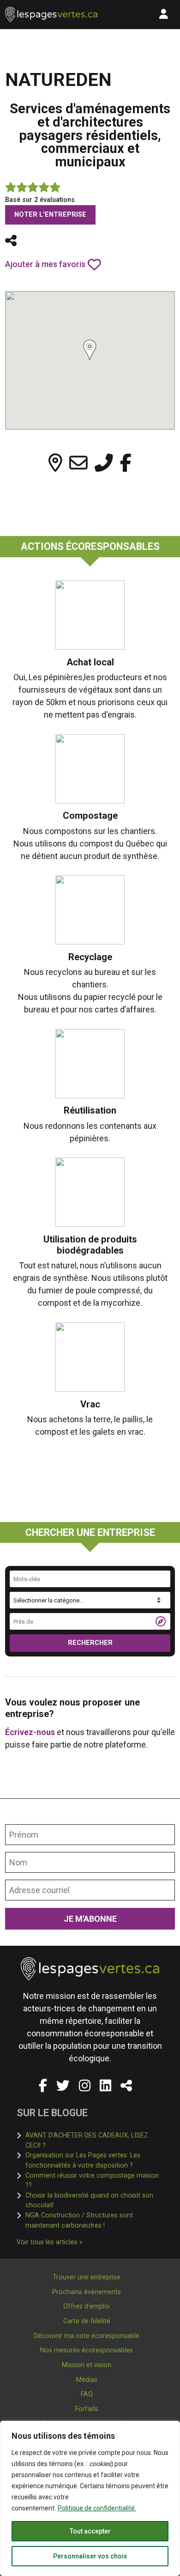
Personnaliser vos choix (90, 2556)
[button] (11, 241)
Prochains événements (87, 2292)
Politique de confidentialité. (97, 2508)
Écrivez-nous (30, 1732)
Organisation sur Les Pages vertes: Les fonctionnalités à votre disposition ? (94, 2160)
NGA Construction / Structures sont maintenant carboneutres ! (94, 2220)
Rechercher (90, 1643)
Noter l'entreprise (50, 215)
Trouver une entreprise (87, 2277)
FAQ (87, 2394)
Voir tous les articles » (50, 2242)
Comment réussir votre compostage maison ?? (93, 2181)
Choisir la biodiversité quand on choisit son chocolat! (94, 2201)
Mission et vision (87, 2365)
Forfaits (87, 2409)
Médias (87, 2380)
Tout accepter (90, 2531)
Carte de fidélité (87, 2321)
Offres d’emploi (87, 2306)
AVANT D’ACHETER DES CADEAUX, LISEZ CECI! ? (94, 2141)
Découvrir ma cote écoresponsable (87, 2336)
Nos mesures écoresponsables (87, 2350)
